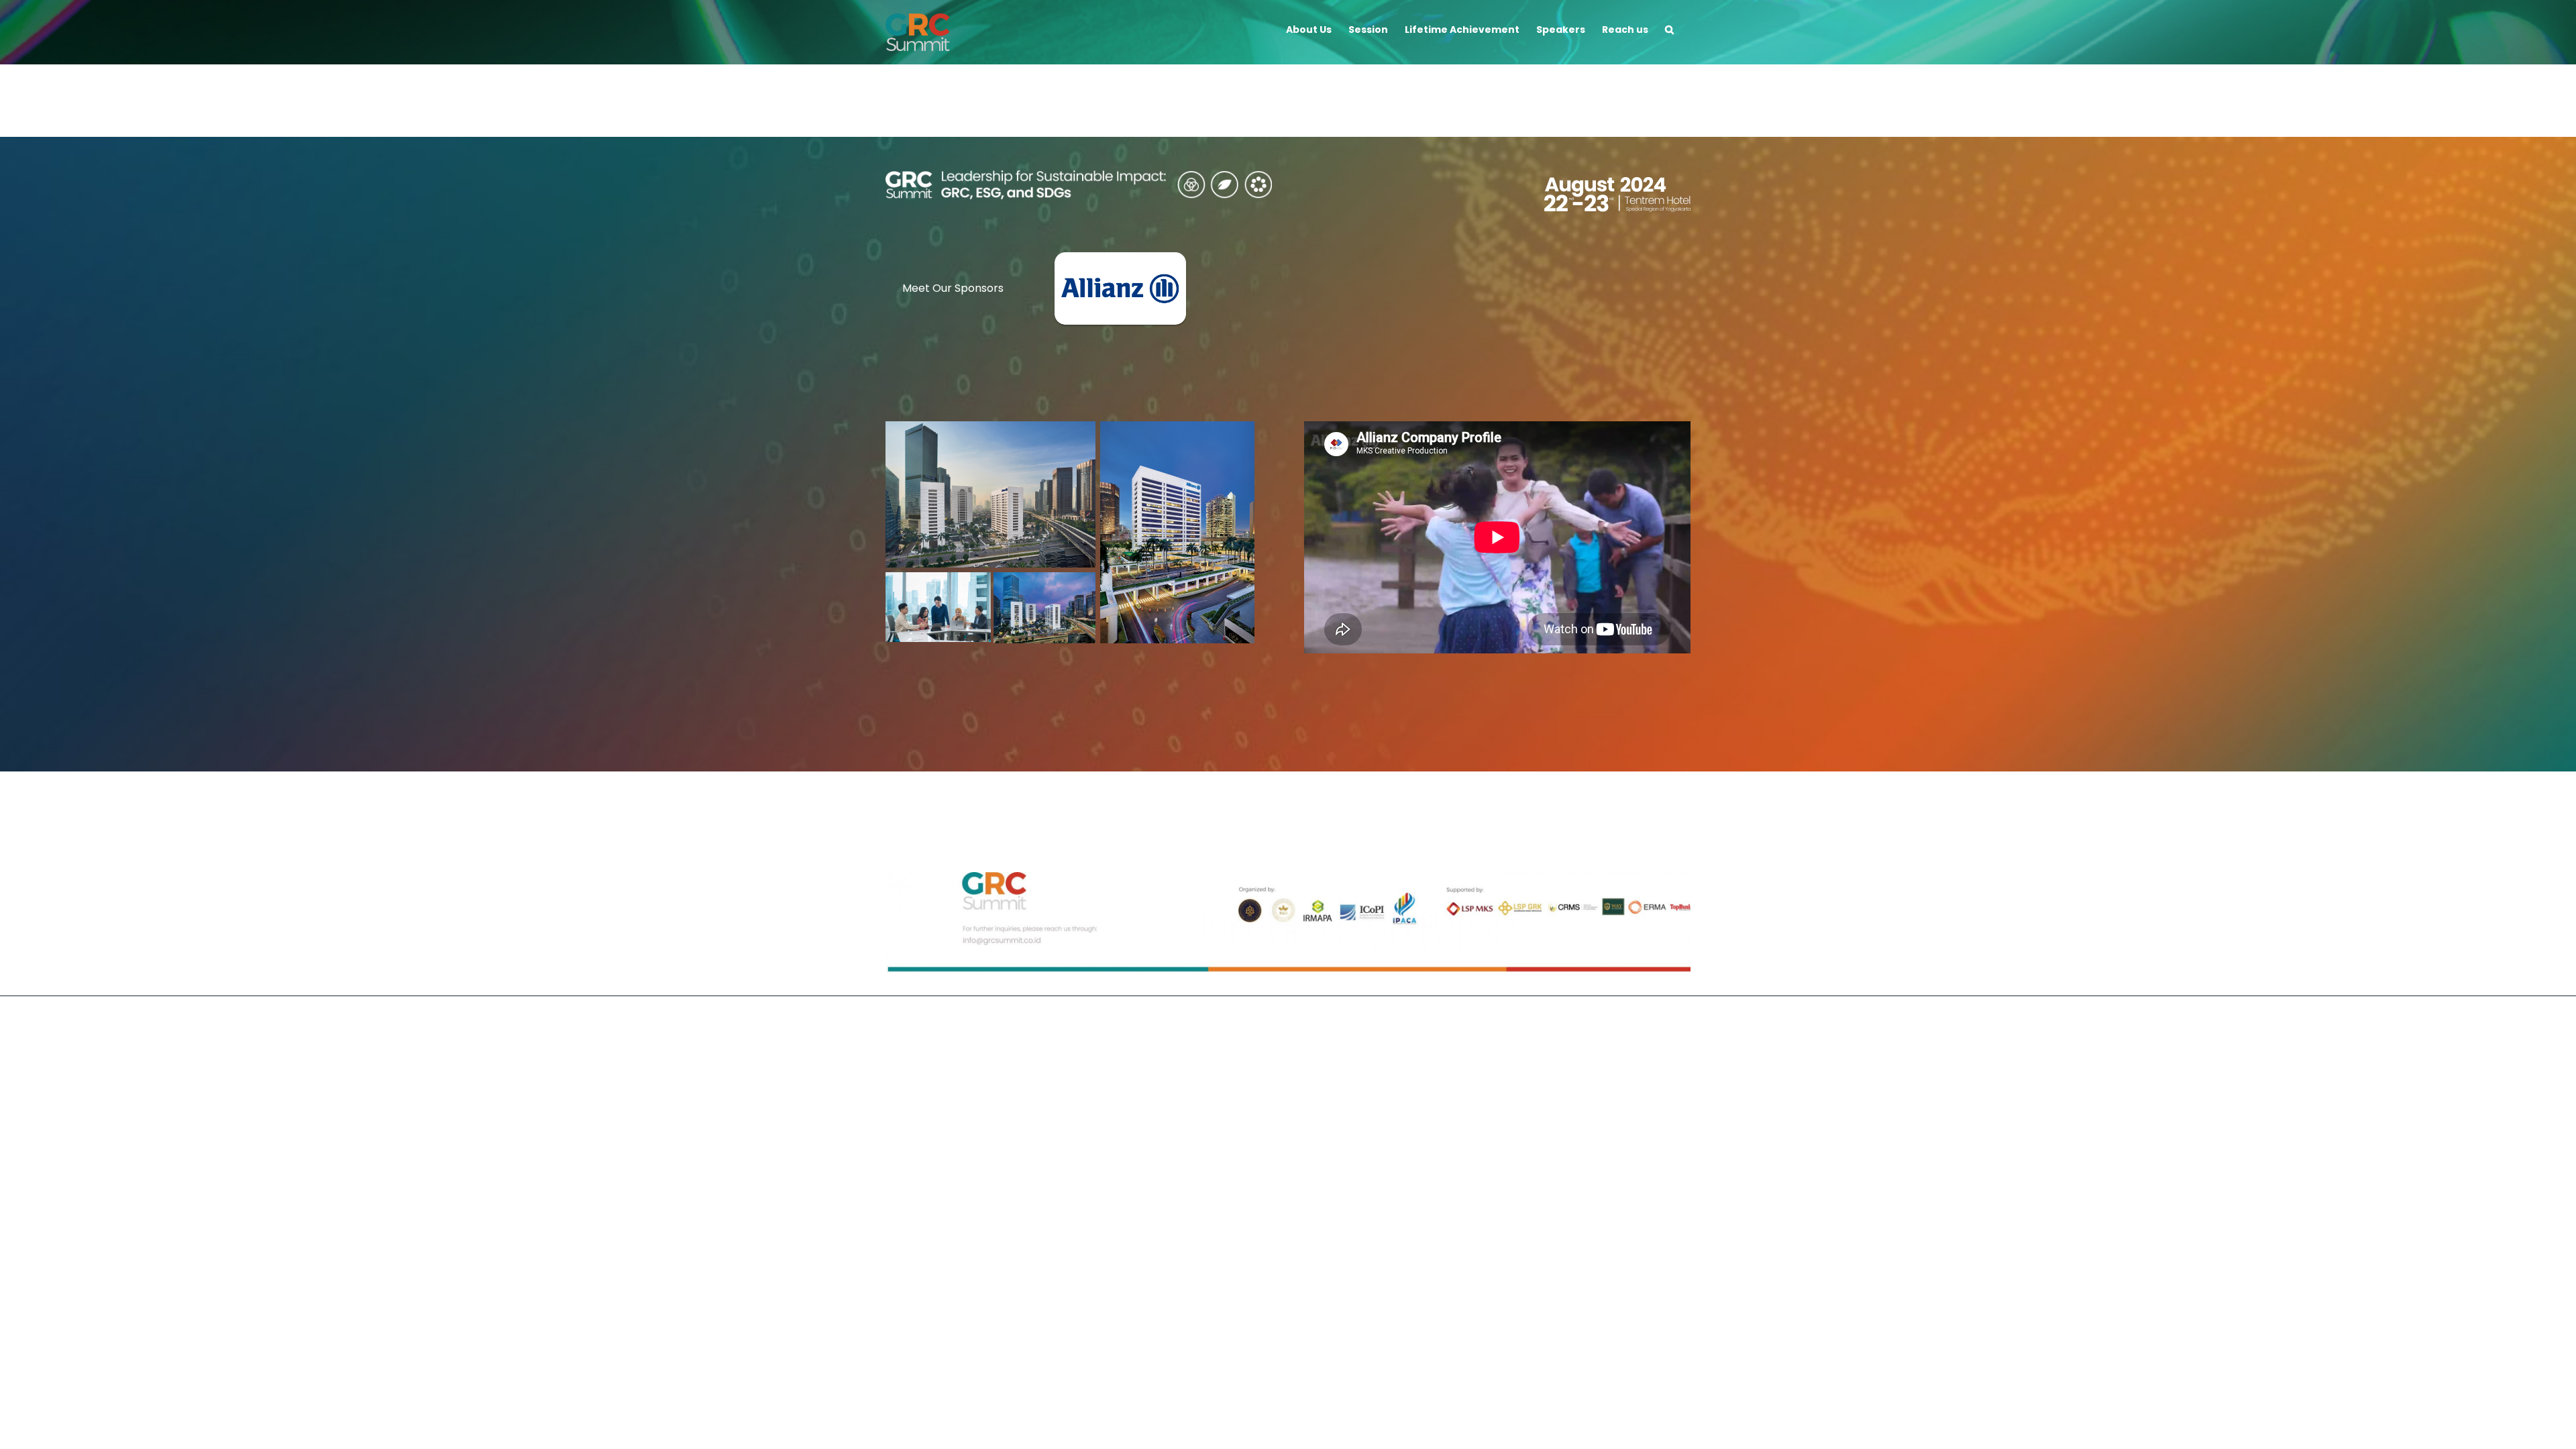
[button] (1669, 28)
